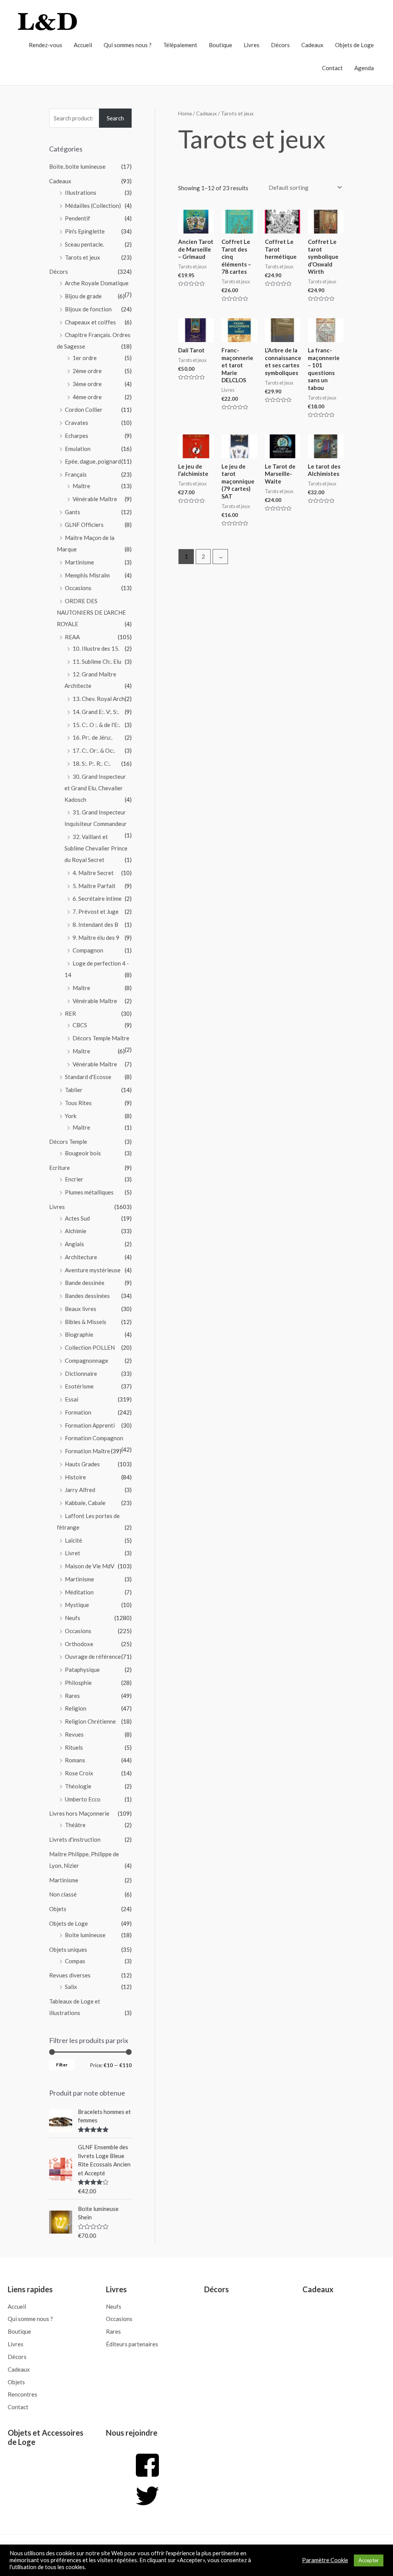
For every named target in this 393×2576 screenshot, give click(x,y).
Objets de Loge (354, 45)
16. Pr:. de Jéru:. (92, 737)
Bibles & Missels (86, 1322)
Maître (81, 486)
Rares (72, 1696)
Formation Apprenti (90, 1425)
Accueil (83, 45)
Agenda (364, 68)
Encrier (74, 1179)
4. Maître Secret (93, 873)
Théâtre (75, 1825)
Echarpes (77, 436)
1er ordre (85, 358)
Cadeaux (312, 45)
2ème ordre (87, 371)
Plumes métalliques (89, 1192)
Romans (75, 1760)
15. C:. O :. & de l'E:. (96, 725)
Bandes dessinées (87, 1296)
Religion (76, 1708)
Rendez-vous (45, 45)
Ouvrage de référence (93, 1656)
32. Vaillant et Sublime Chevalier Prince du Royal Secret (96, 848)
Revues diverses (70, 1975)
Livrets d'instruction (75, 1839)
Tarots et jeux (83, 257)
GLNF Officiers (84, 525)
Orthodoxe (79, 1644)
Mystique (77, 1605)
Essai (72, 1399)
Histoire (75, 1477)
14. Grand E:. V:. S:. (96, 712)
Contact (332, 68)
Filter (62, 2065)
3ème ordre (87, 384)
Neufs (73, 1618)
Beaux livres (81, 1309)
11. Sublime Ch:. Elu (97, 661)
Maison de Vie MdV (90, 1566)
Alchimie (76, 1231)
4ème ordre (87, 397)
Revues (74, 1734)
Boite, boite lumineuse (77, 166)
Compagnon (88, 950)
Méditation (79, 1592)
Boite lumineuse (85, 1935)
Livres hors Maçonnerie (79, 1813)
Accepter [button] (369, 2560)
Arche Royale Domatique (97, 283)
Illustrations (81, 192)
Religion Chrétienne (90, 1721)
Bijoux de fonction (88, 309)
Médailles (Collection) (93, 206)
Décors (280, 45)
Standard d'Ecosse (88, 1077)
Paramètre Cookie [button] (325, 2560)
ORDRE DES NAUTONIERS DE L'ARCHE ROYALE (91, 612)
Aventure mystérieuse (93, 1270)
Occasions (78, 588)
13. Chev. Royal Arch (99, 699)
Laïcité (73, 1540)
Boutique (220, 45)
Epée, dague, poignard (93, 461)
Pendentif (78, 218)
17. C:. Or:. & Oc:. (94, 750)
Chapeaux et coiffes (90, 322)
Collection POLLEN (90, 1347)
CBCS (80, 1025)
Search (115, 118)
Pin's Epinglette (85, 231)
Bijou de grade (83, 296)
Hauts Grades (82, 1464)
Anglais (74, 1244)
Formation (78, 1412)
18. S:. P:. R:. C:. (92, 763)
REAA (72, 637)
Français (76, 474)
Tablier (74, 1090)
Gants (73, 512)
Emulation (78, 449)
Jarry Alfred (80, 1490)
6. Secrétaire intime (97, 898)
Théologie (78, 1786)
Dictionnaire (81, 1374)
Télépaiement (180, 45)
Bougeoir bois (83, 1153)
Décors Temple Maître (101, 1038)
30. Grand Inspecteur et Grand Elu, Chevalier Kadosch (95, 788)
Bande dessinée (85, 1283)
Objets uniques (68, 1949)
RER (70, 1013)
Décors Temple (68, 1142)
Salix (71, 1987)
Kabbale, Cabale (85, 1503)
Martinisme (79, 562)
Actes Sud (77, 1218)
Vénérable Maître (95, 499)
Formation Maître (88, 1451)
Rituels (74, 1747)
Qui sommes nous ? (128, 45)
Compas (75, 1961)
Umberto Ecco (83, 1799)
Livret (73, 1553)
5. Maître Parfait (94, 886)
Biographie (79, 1334)
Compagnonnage (87, 1360)
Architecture (81, 1257)
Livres (252, 45)
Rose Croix (79, 1773)
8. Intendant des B (95, 924)
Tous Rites (78, 1103)
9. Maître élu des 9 (96, 938)
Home (185, 113)
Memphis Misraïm (87, 575)
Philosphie (78, 1683)
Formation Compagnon (94, 1438)
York (71, 1116)
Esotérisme (79, 1386)
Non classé (63, 1894)
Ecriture (59, 1168)
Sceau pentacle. (84, 244)
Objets (58, 1909)
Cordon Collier (84, 410)
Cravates (77, 423)
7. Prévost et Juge (96, 911)
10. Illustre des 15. (96, 648)
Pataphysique (82, 1670)
